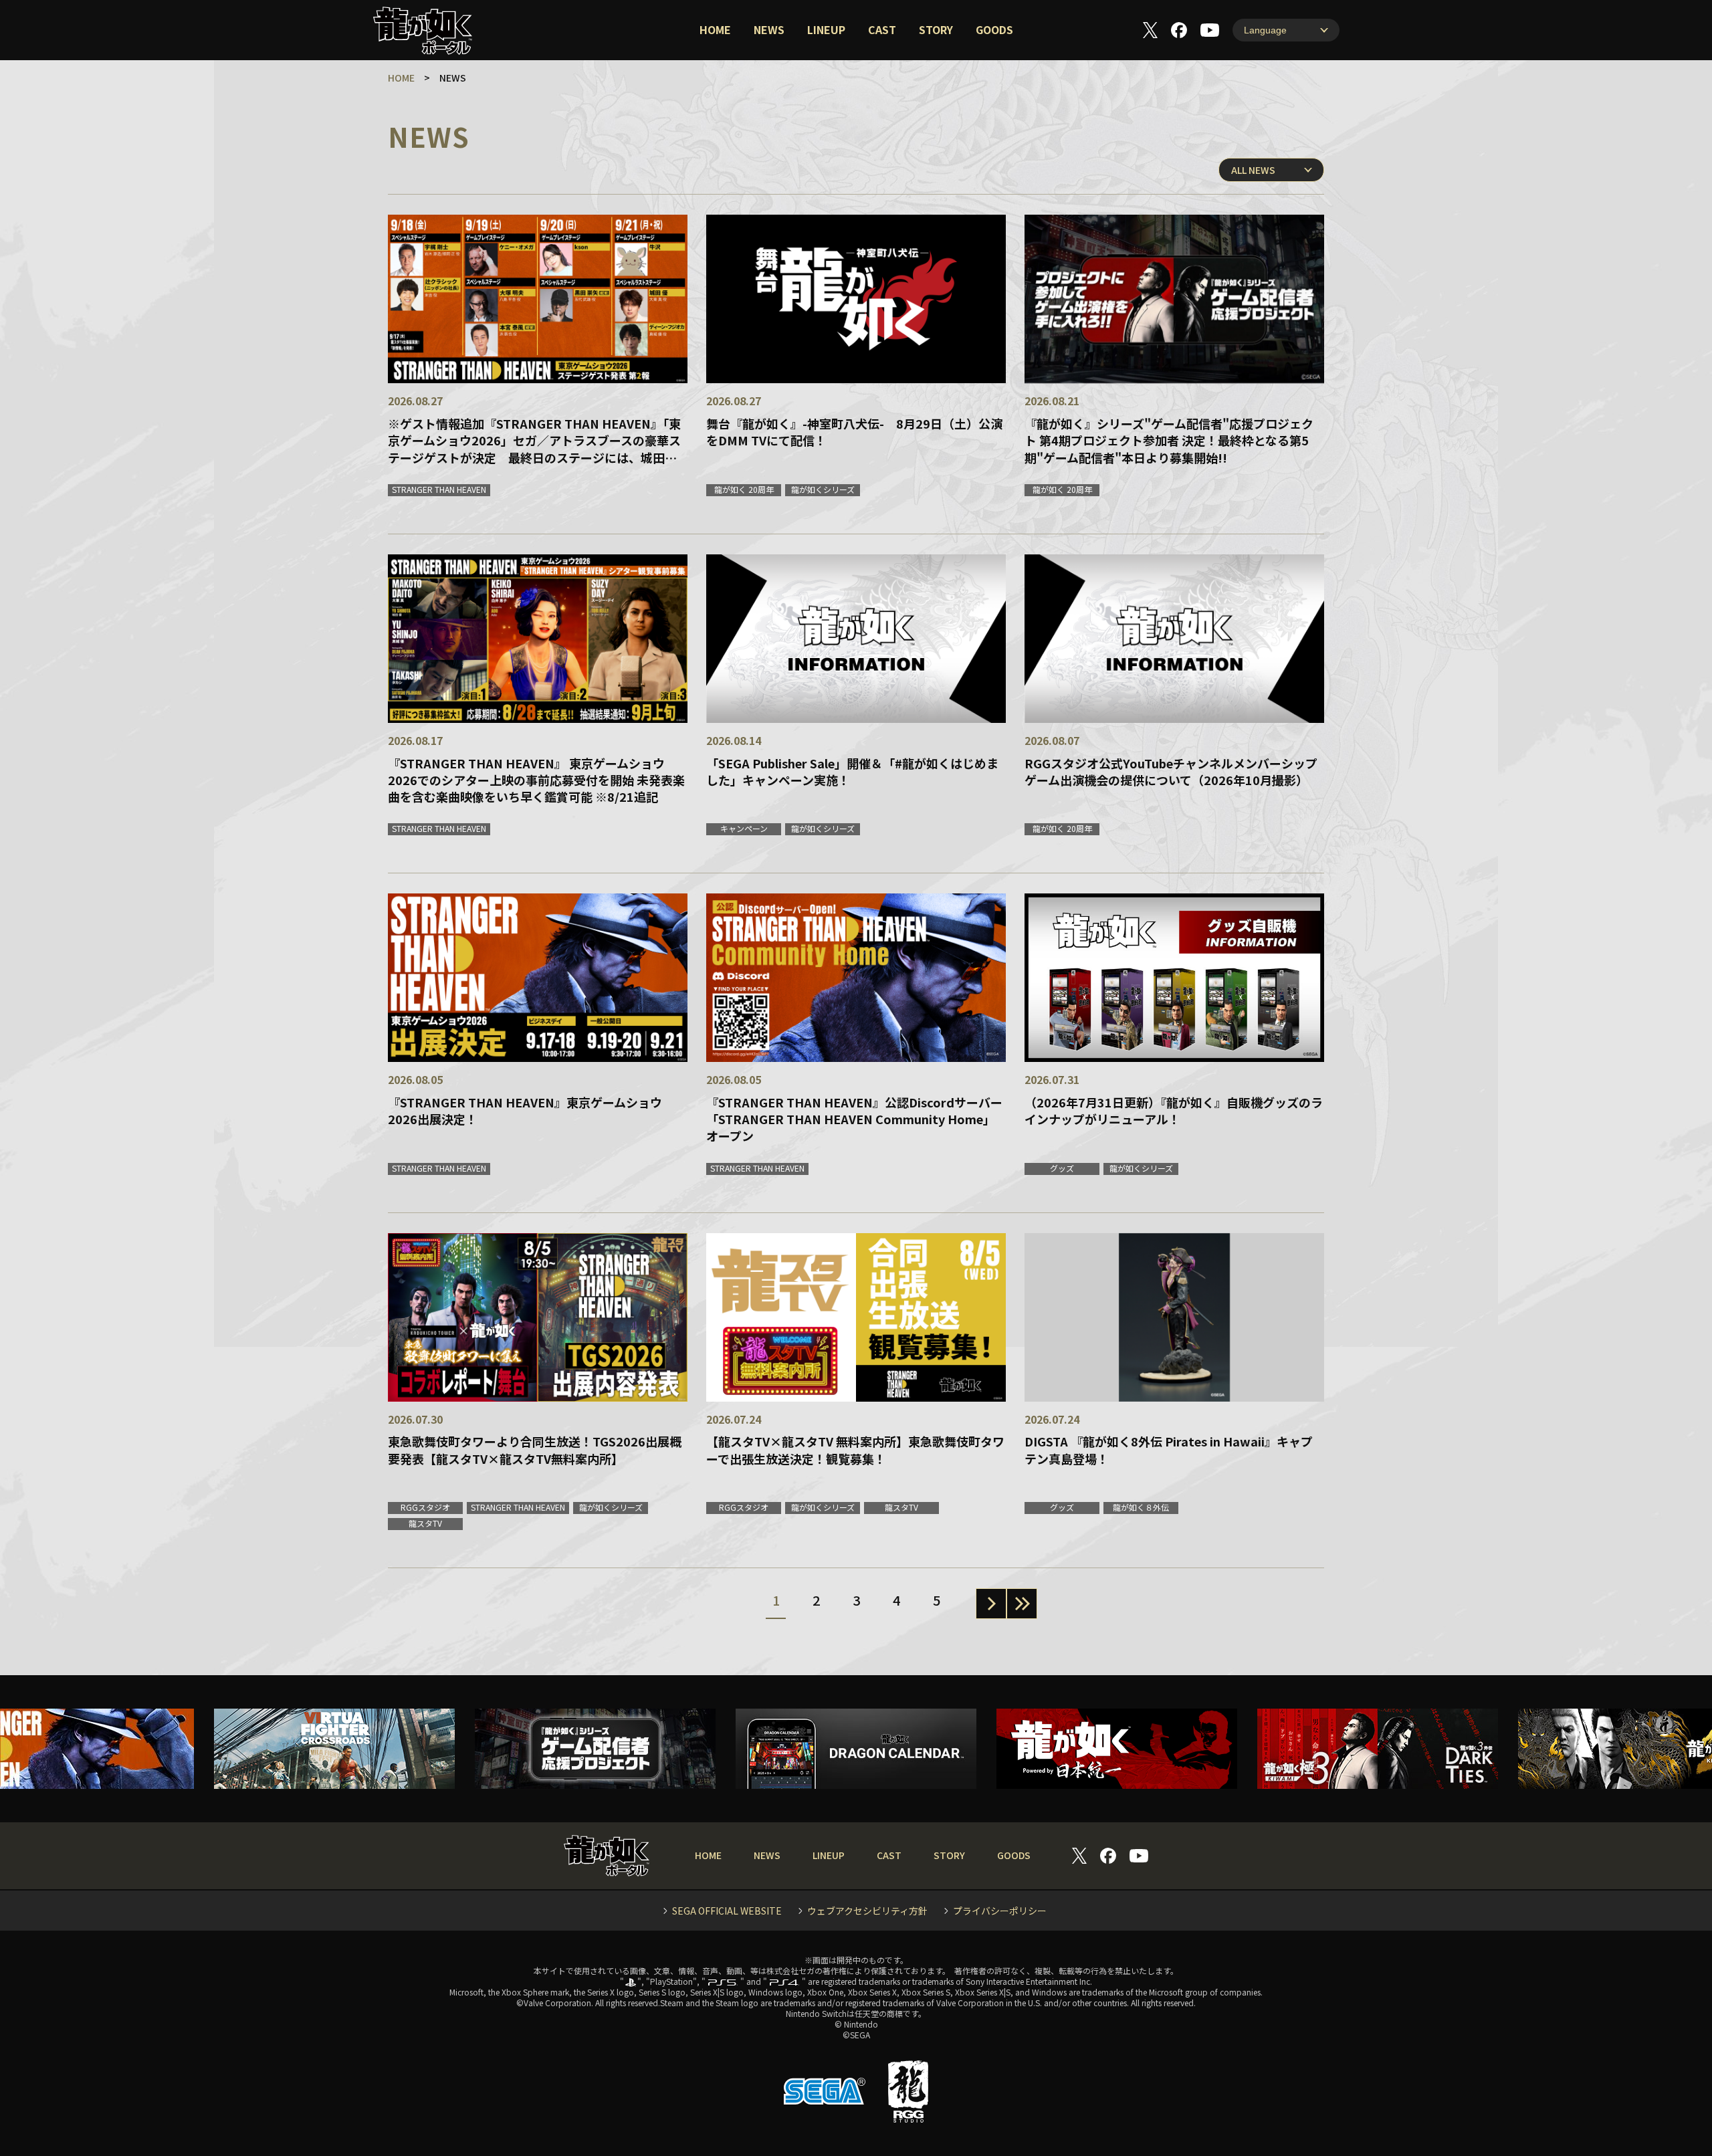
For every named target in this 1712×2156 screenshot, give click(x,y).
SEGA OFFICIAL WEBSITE (727, 1911)
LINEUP (826, 29)
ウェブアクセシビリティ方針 (867, 1911)
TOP (1664, 2108)
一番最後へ (1022, 1604)
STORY (936, 29)
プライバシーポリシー (1000, 1911)
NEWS (769, 29)
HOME (715, 29)
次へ (991, 1604)
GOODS (994, 29)
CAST (882, 29)
